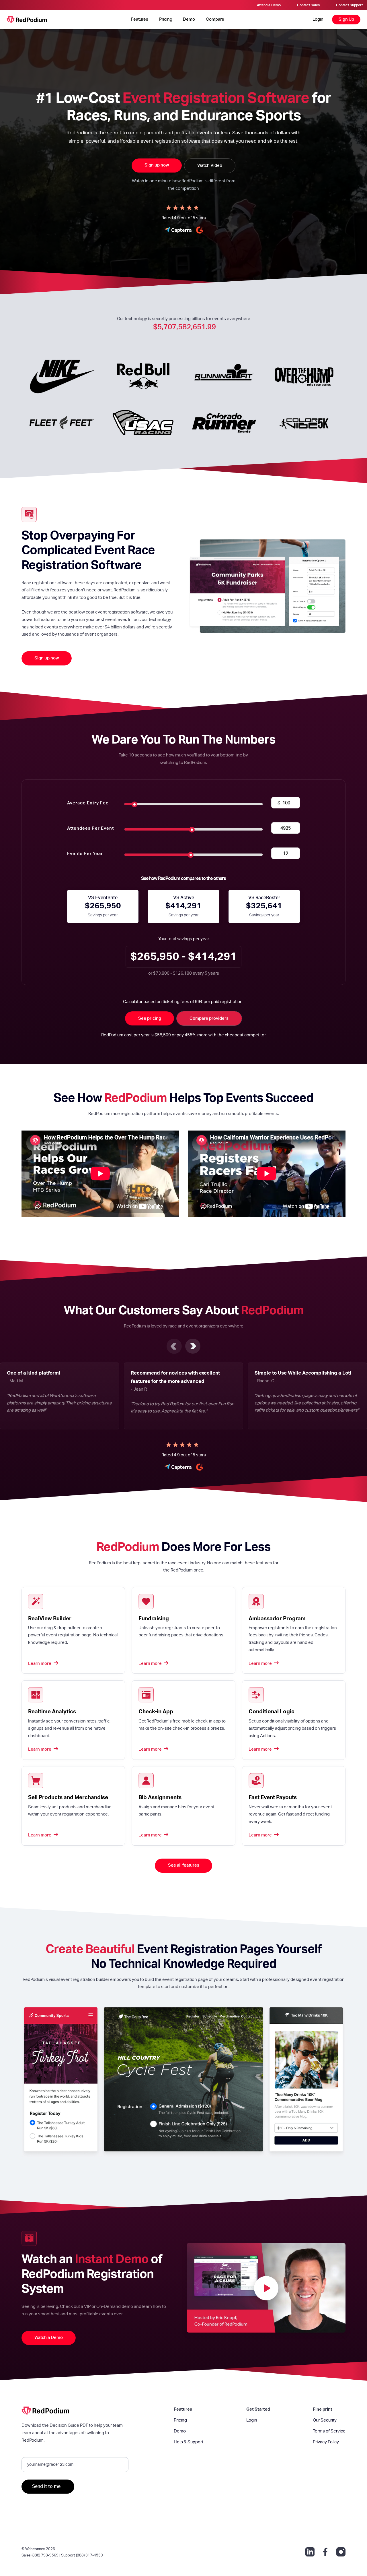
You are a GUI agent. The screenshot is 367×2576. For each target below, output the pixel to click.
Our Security (325, 2420)
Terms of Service (329, 2431)
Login (318, 19)
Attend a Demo (269, 5)
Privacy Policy (326, 2442)
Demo (189, 19)
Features (140, 19)
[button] (174, 1346)
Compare (215, 19)
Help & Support (189, 2442)
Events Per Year (85, 854)
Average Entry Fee (88, 803)
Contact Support (349, 5)
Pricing (166, 19)
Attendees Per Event (90, 828)
